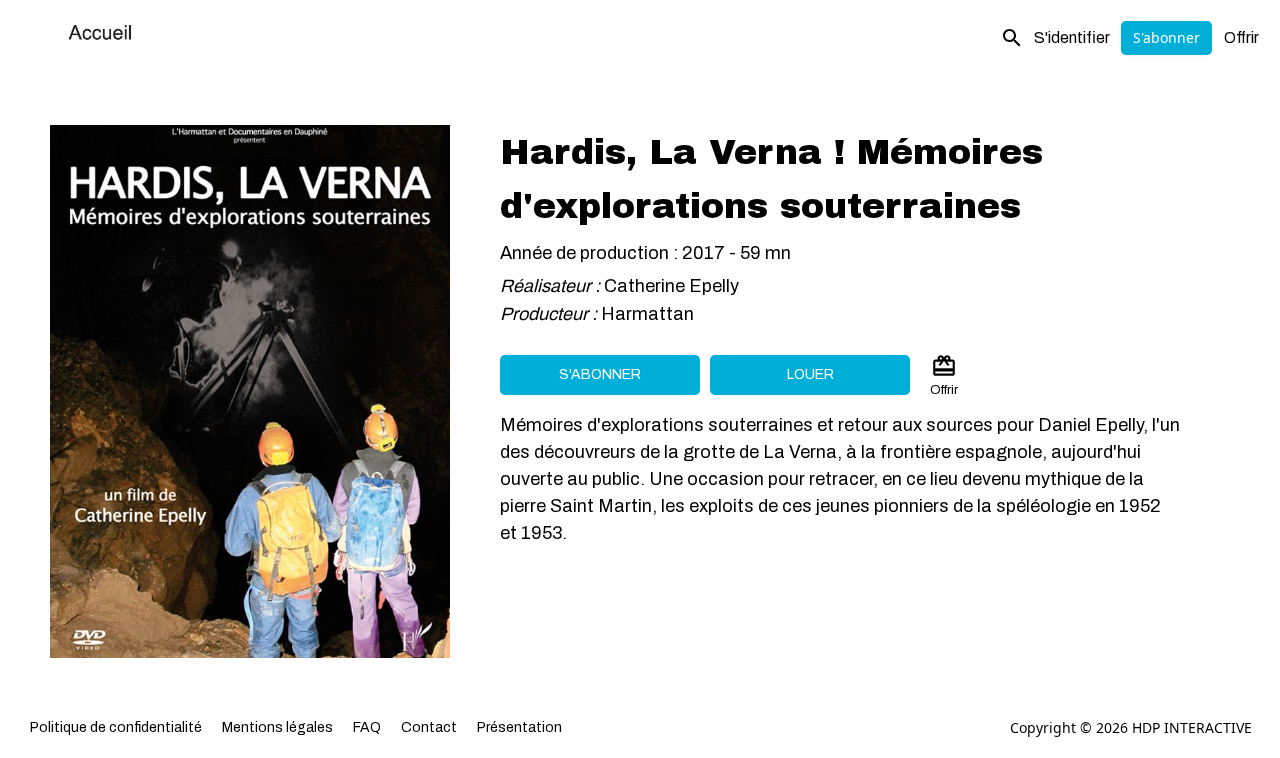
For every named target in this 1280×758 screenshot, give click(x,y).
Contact (429, 727)
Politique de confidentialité (116, 727)
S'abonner (1166, 37)
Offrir (1241, 37)
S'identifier (1072, 37)
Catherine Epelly (671, 286)
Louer (810, 374)
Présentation (519, 727)
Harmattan (649, 314)
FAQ (367, 727)
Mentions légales (277, 727)
